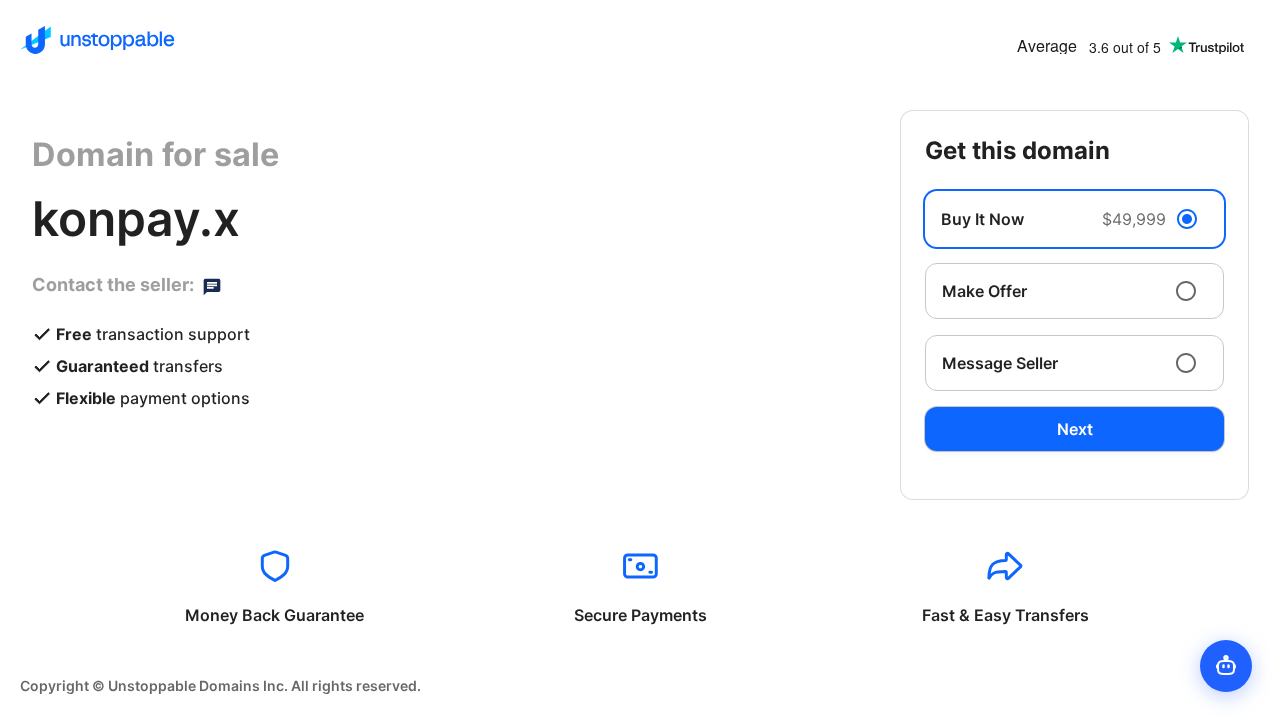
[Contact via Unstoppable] (212, 285)
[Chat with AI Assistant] (1226, 666)
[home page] (97, 40)
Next (1075, 429)
